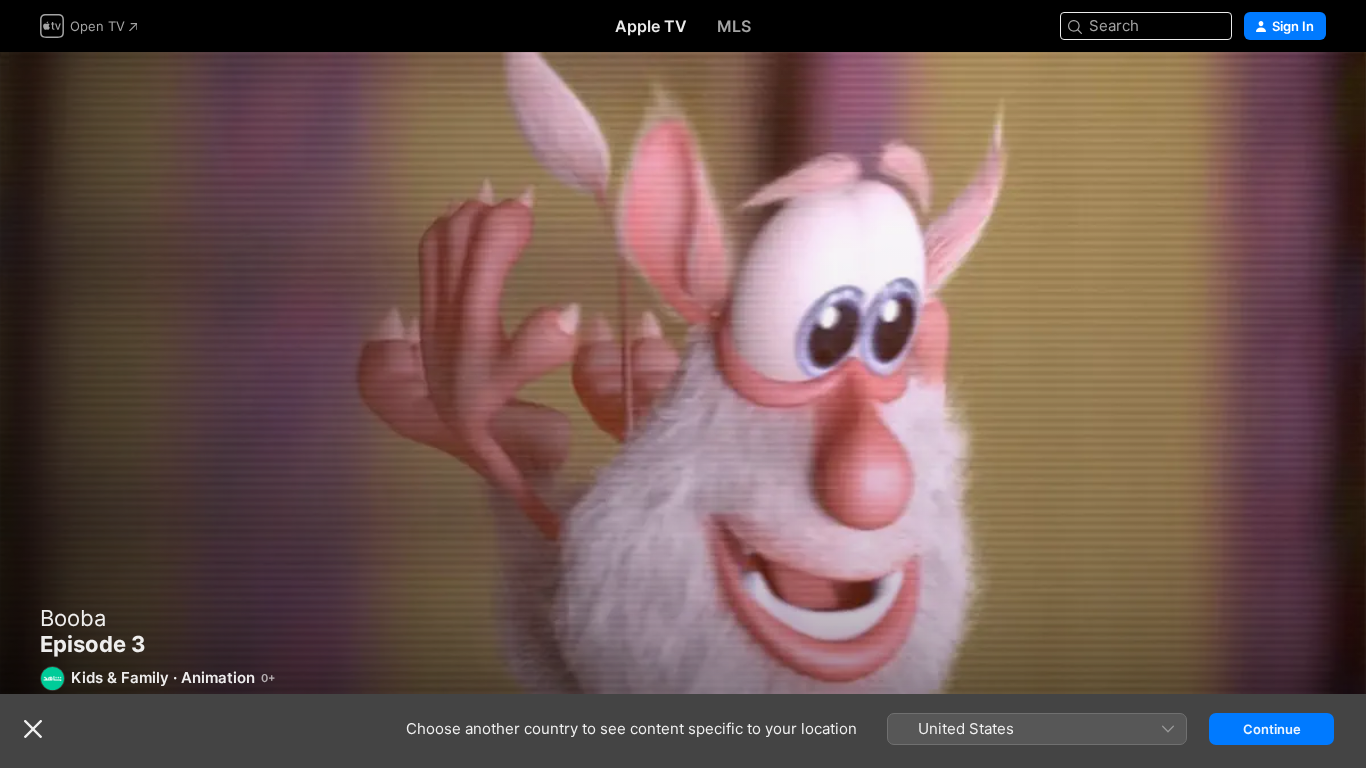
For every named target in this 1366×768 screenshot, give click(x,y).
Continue (1272, 729)
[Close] (33, 729)
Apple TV (651, 26)
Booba (73, 618)
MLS (734, 26)
